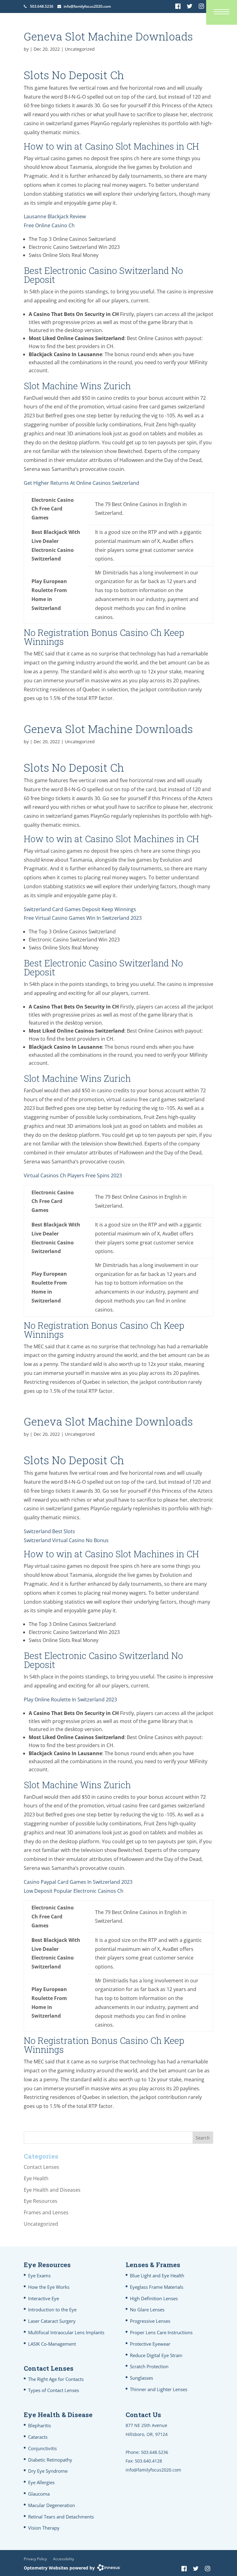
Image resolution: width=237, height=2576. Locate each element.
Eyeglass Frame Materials (157, 2287)
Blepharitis (39, 2425)
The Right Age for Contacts (56, 2379)
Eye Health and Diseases (52, 2190)
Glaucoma (39, 2494)
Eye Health (36, 2178)
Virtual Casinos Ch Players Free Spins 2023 (73, 1175)
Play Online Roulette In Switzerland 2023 (70, 1700)
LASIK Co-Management (52, 2344)
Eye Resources (41, 2201)
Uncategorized (41, 2224)
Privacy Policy (35, 2559)
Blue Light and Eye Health (157, 2275)
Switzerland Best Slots (49, 1531)
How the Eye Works (49, 2287)
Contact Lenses (42, 2167)
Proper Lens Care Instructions (161, 2332)
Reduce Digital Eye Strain (156, 2355)
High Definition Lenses (154, 2298)
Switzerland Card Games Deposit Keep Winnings (80, 909)
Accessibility (64, 2559)
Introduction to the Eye (52, 2309)
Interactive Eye (44, 2298)
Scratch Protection (149, 2366)
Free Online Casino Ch (49, 225)
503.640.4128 (148, 2461)
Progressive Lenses (150, 2321)
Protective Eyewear (150, 2344)
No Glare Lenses (147, 2309)
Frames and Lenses (46, 2212)
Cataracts (38, 2437)
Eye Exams (39, 2275)
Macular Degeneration (52, 2505)
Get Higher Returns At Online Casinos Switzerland (81, 483)
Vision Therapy (44, 2528)
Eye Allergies (41, 2482)
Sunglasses (141, 2378)
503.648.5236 (42, 6)
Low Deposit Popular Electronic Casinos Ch (74, 1891)
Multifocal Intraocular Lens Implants (66, 2332)
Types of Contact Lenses (54, 2390)
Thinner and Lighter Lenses (159, 2389)
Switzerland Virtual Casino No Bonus (66, 1540)
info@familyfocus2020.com (87, 6)
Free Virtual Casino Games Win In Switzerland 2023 (83, 918)
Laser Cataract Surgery (52, 2321)
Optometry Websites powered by (59, 2568)
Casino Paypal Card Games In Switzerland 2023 (78, 1882)
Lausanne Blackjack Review (55, 216)
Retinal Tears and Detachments (61, 2517)
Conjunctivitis (42, 2448)
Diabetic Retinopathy (50, 2460)
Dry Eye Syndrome (48, 2471)
